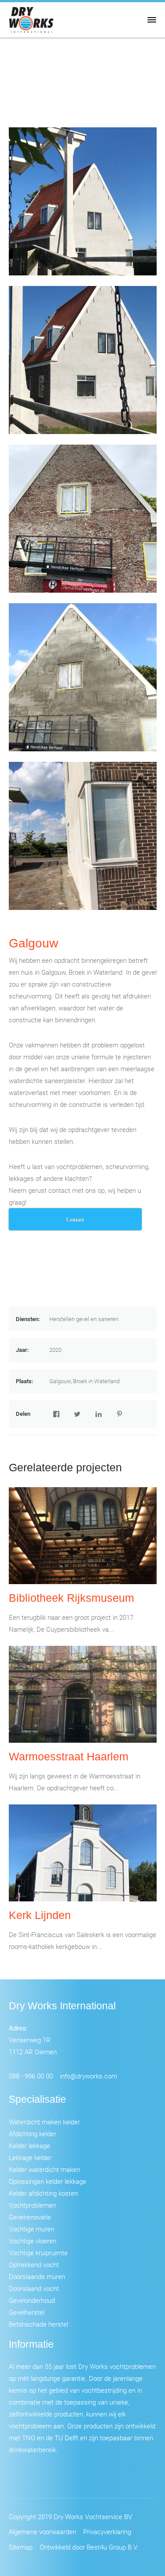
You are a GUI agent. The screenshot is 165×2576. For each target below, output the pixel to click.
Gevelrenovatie (30, 2217)
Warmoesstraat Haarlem (69, 1756)
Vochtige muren (31, 2229)
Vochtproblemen (32, 2205)
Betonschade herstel (38, 2324)
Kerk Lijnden (40, 1915)
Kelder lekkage (29, 2145)
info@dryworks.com (88, 2076)
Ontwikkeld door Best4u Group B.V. (89, 2547)
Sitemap (21, 2547)
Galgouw (33, 943)
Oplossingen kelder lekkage (48, 2181)
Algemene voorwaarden (42, 2531)
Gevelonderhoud (32, 2300)
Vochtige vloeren (33, 2241)
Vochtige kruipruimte (38, 2253)
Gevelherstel (27, 2312)
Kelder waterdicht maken (44, 2169)
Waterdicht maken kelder (44, 2122)
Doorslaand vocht (34, 2288)
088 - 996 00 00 (31, 2076)
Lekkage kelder (30, 2157)
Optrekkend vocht (34, 2264)
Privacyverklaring (107, 2531)
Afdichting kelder (33, 2134)
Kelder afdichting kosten (43, 2193)
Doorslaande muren (37, 2276)
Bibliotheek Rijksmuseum (71, 1598)
